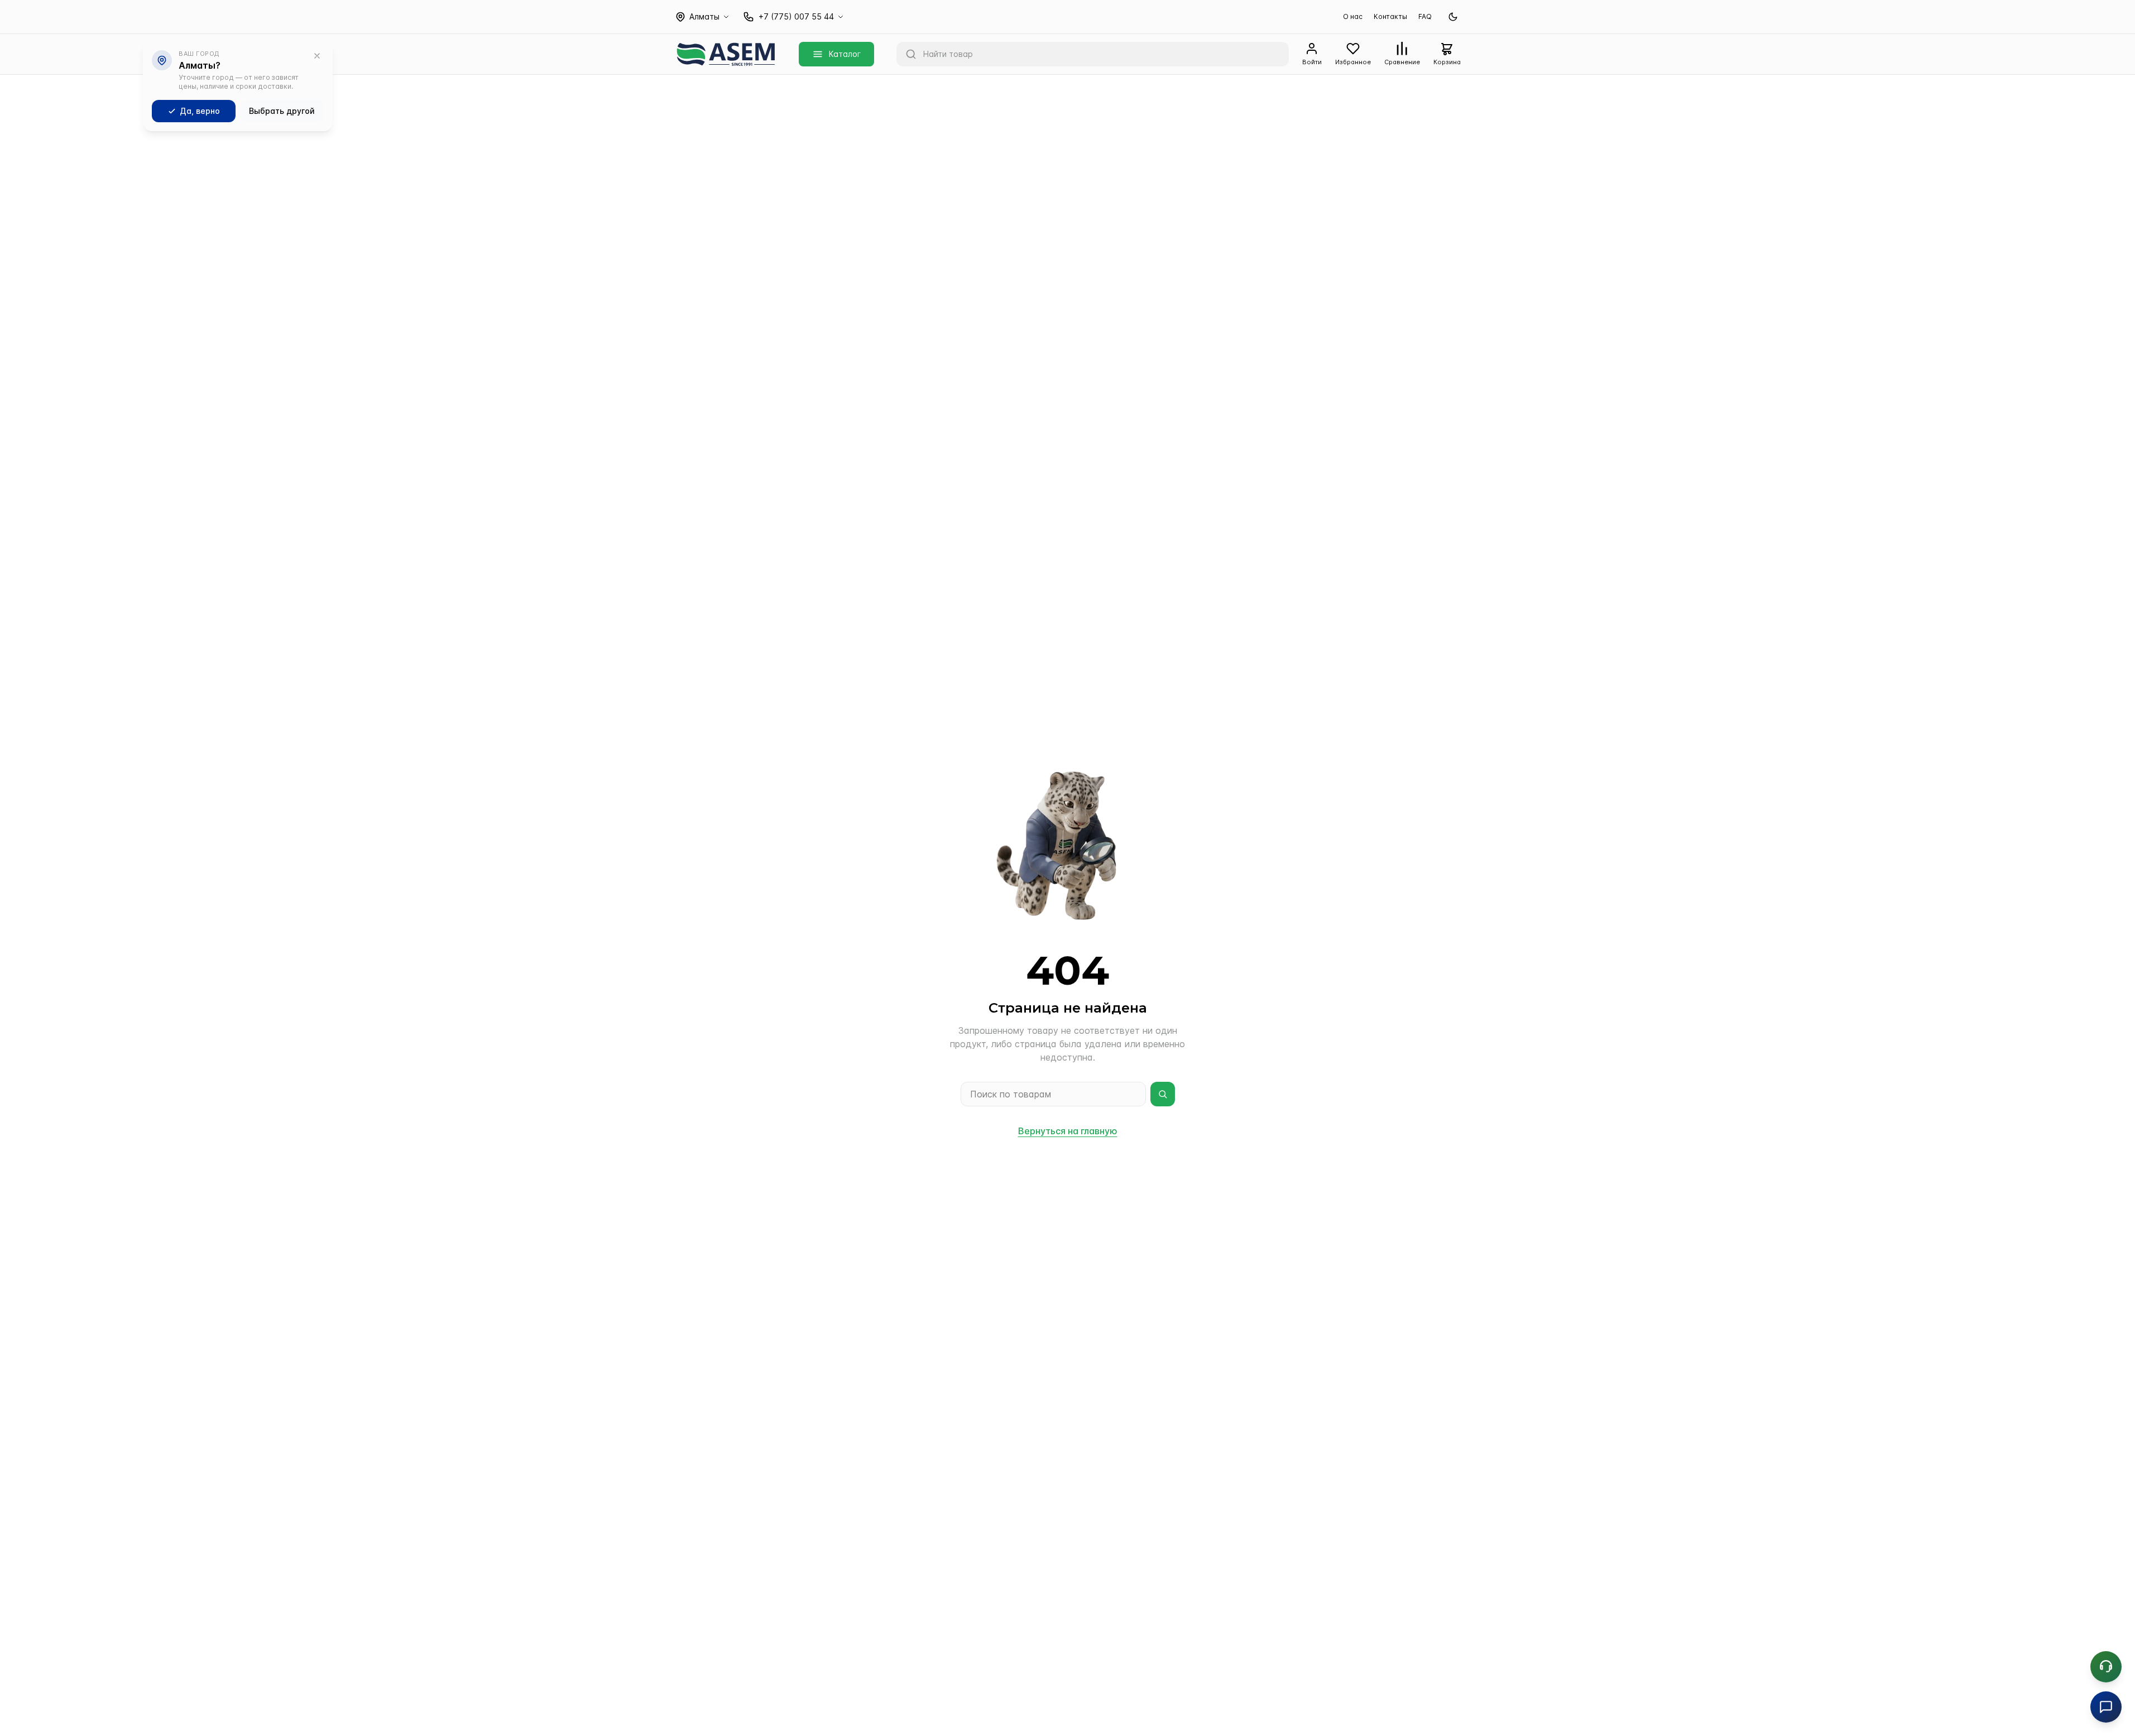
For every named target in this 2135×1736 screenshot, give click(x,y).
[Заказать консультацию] (2106, 1667)
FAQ (1425, 16)
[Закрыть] (317, 56)
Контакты (1390, 16)
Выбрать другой (282, 111)
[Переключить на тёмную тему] (1453, 17)
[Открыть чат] (2106, 1707)
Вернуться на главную (1068, 1131)
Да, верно (200, 111)
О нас (1353, 16)
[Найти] (1163, 1094)
